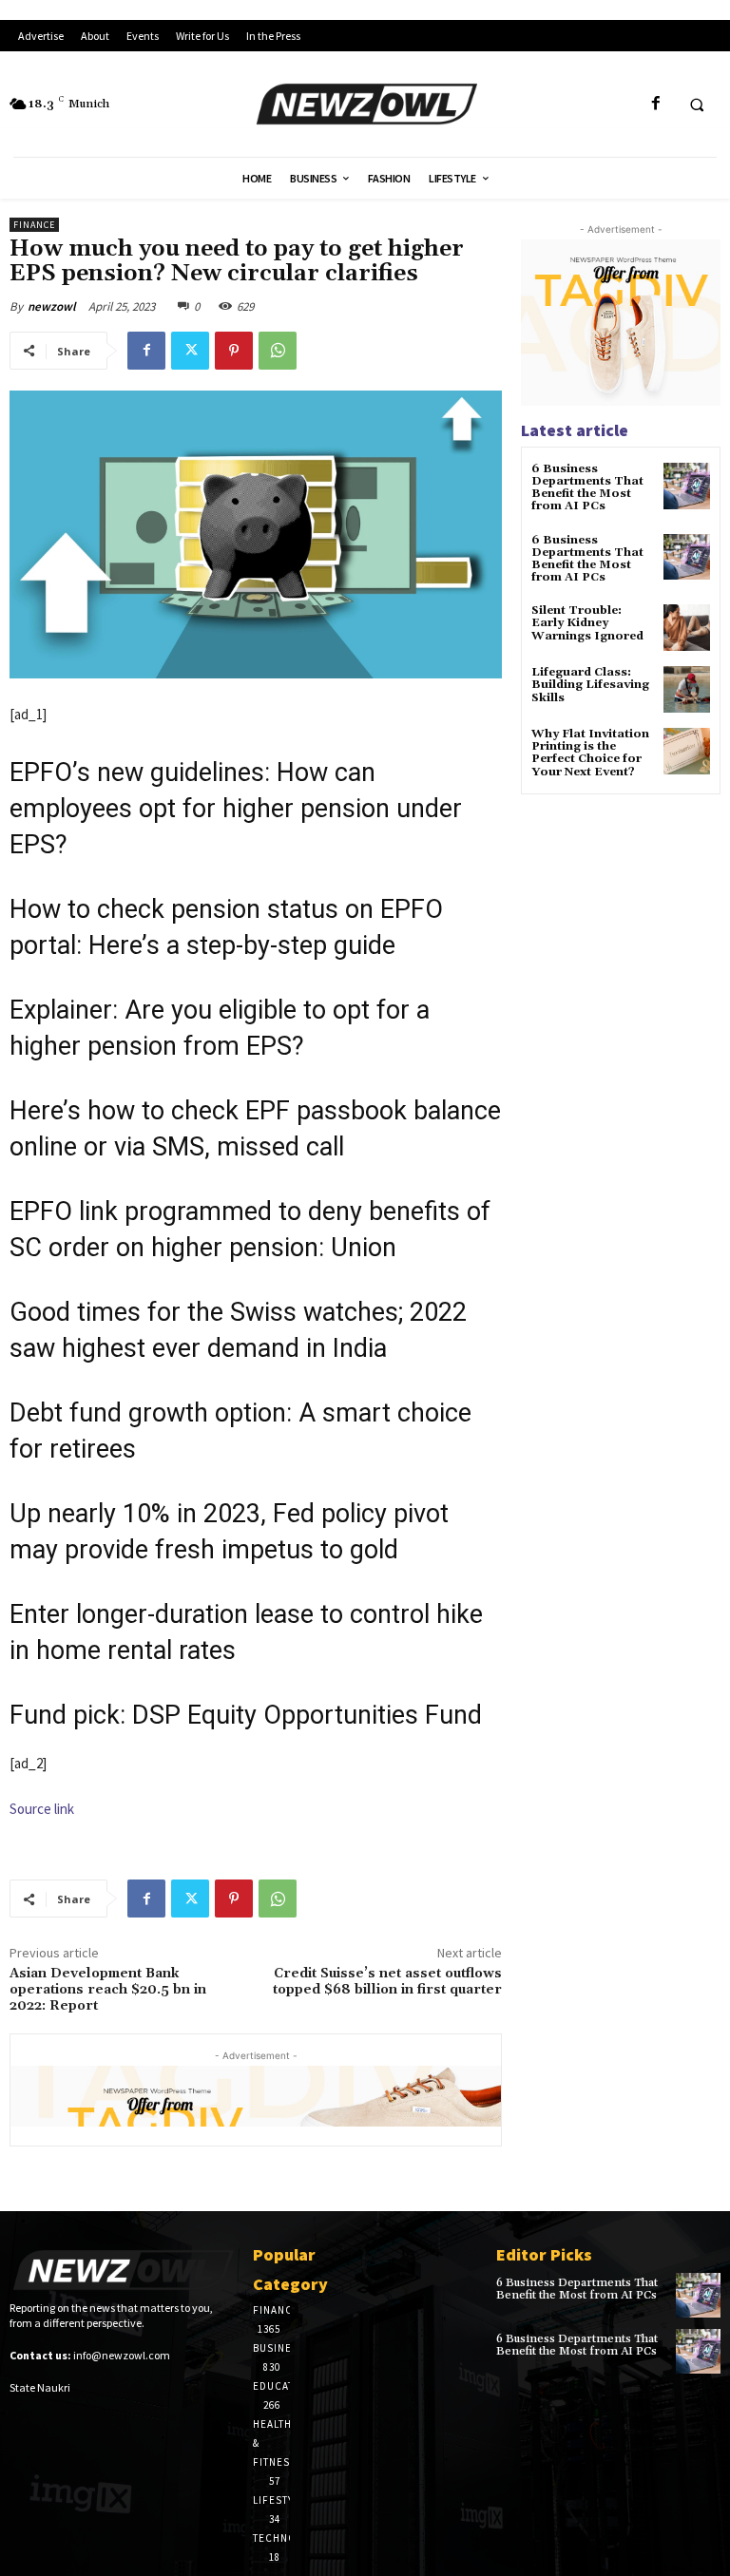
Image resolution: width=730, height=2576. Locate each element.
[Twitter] (190, 351)
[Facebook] (655, 104)
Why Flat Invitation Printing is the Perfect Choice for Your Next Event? (590, 753)
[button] (697, 105)
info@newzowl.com (122, 2355)
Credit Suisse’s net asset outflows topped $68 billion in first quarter (387, 1982)
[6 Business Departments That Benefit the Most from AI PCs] (687, 486)
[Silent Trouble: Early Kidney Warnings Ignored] (687, 628)
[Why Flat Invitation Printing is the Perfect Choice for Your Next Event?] (687, 751)
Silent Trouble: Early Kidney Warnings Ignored (587, 623)
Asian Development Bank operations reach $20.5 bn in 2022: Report (108, 1990)
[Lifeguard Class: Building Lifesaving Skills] (687, 689)
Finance (34, 225)
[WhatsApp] (278, 351)
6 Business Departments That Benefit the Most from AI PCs (587, 488)
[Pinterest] (234, 351)
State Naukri (40, 2387)
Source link (42, 1809)
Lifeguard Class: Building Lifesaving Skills (590, 685)
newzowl (52, 306)
